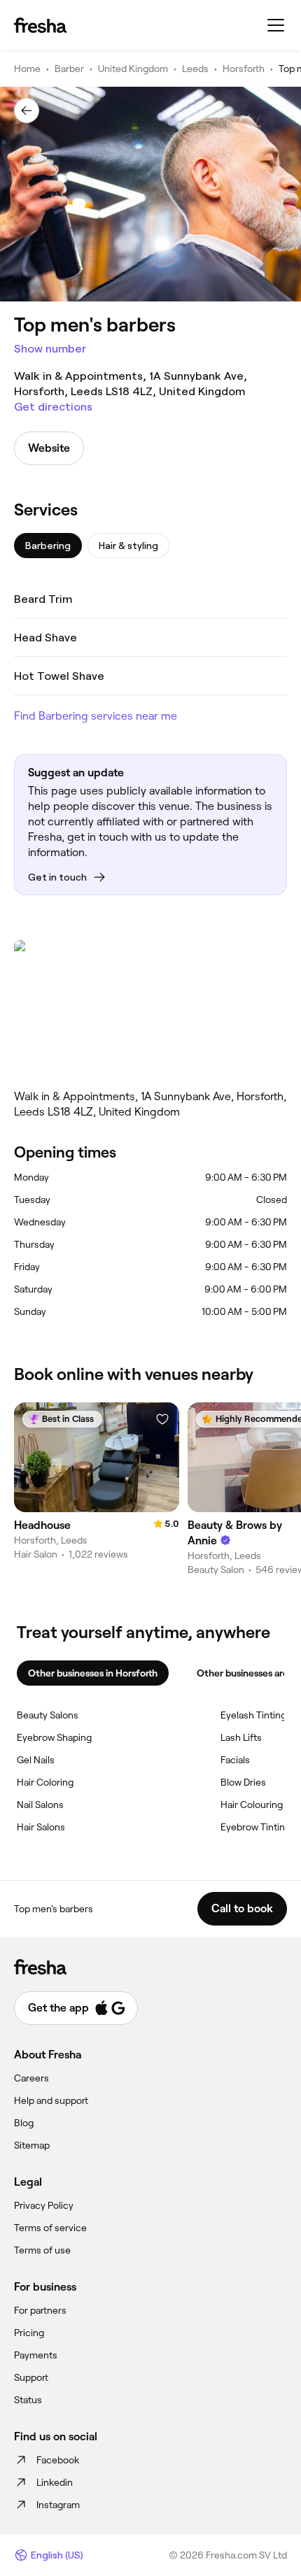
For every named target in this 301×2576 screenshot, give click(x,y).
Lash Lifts (241, 1737)
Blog (24, 2123)
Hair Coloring (45, 1782)
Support (31, 2377)
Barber (69, 69)
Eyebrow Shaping (54, 1737)
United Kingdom (133, 69)
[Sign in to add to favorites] (162, 1419)
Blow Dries (243, 1782)
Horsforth (244, 69)
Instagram (58, 2505)
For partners (40, 2310)
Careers (31, 2078)
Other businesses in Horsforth (93, 1673)
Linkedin (55, 2482)
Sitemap (32, 2145)
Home (27, 69)
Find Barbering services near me (96, 716)
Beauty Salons (48, 1715)
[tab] (48, 546)
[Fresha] (40, 25)
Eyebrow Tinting (255, 1827)
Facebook (58, 2460)
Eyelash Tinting (253, 1715)
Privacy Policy (44, 2205)
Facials (235, 1760)
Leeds (195, 69)
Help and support (51, 2100)
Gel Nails (36, 1760)
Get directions (53, 407)
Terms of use (42, 2250)
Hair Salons (41, 1827)
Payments (36, 2355)
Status (28, 2400)
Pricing (29, 2333)
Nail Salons (40, 1805)
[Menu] (276, 25)
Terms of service (50, 2228)
